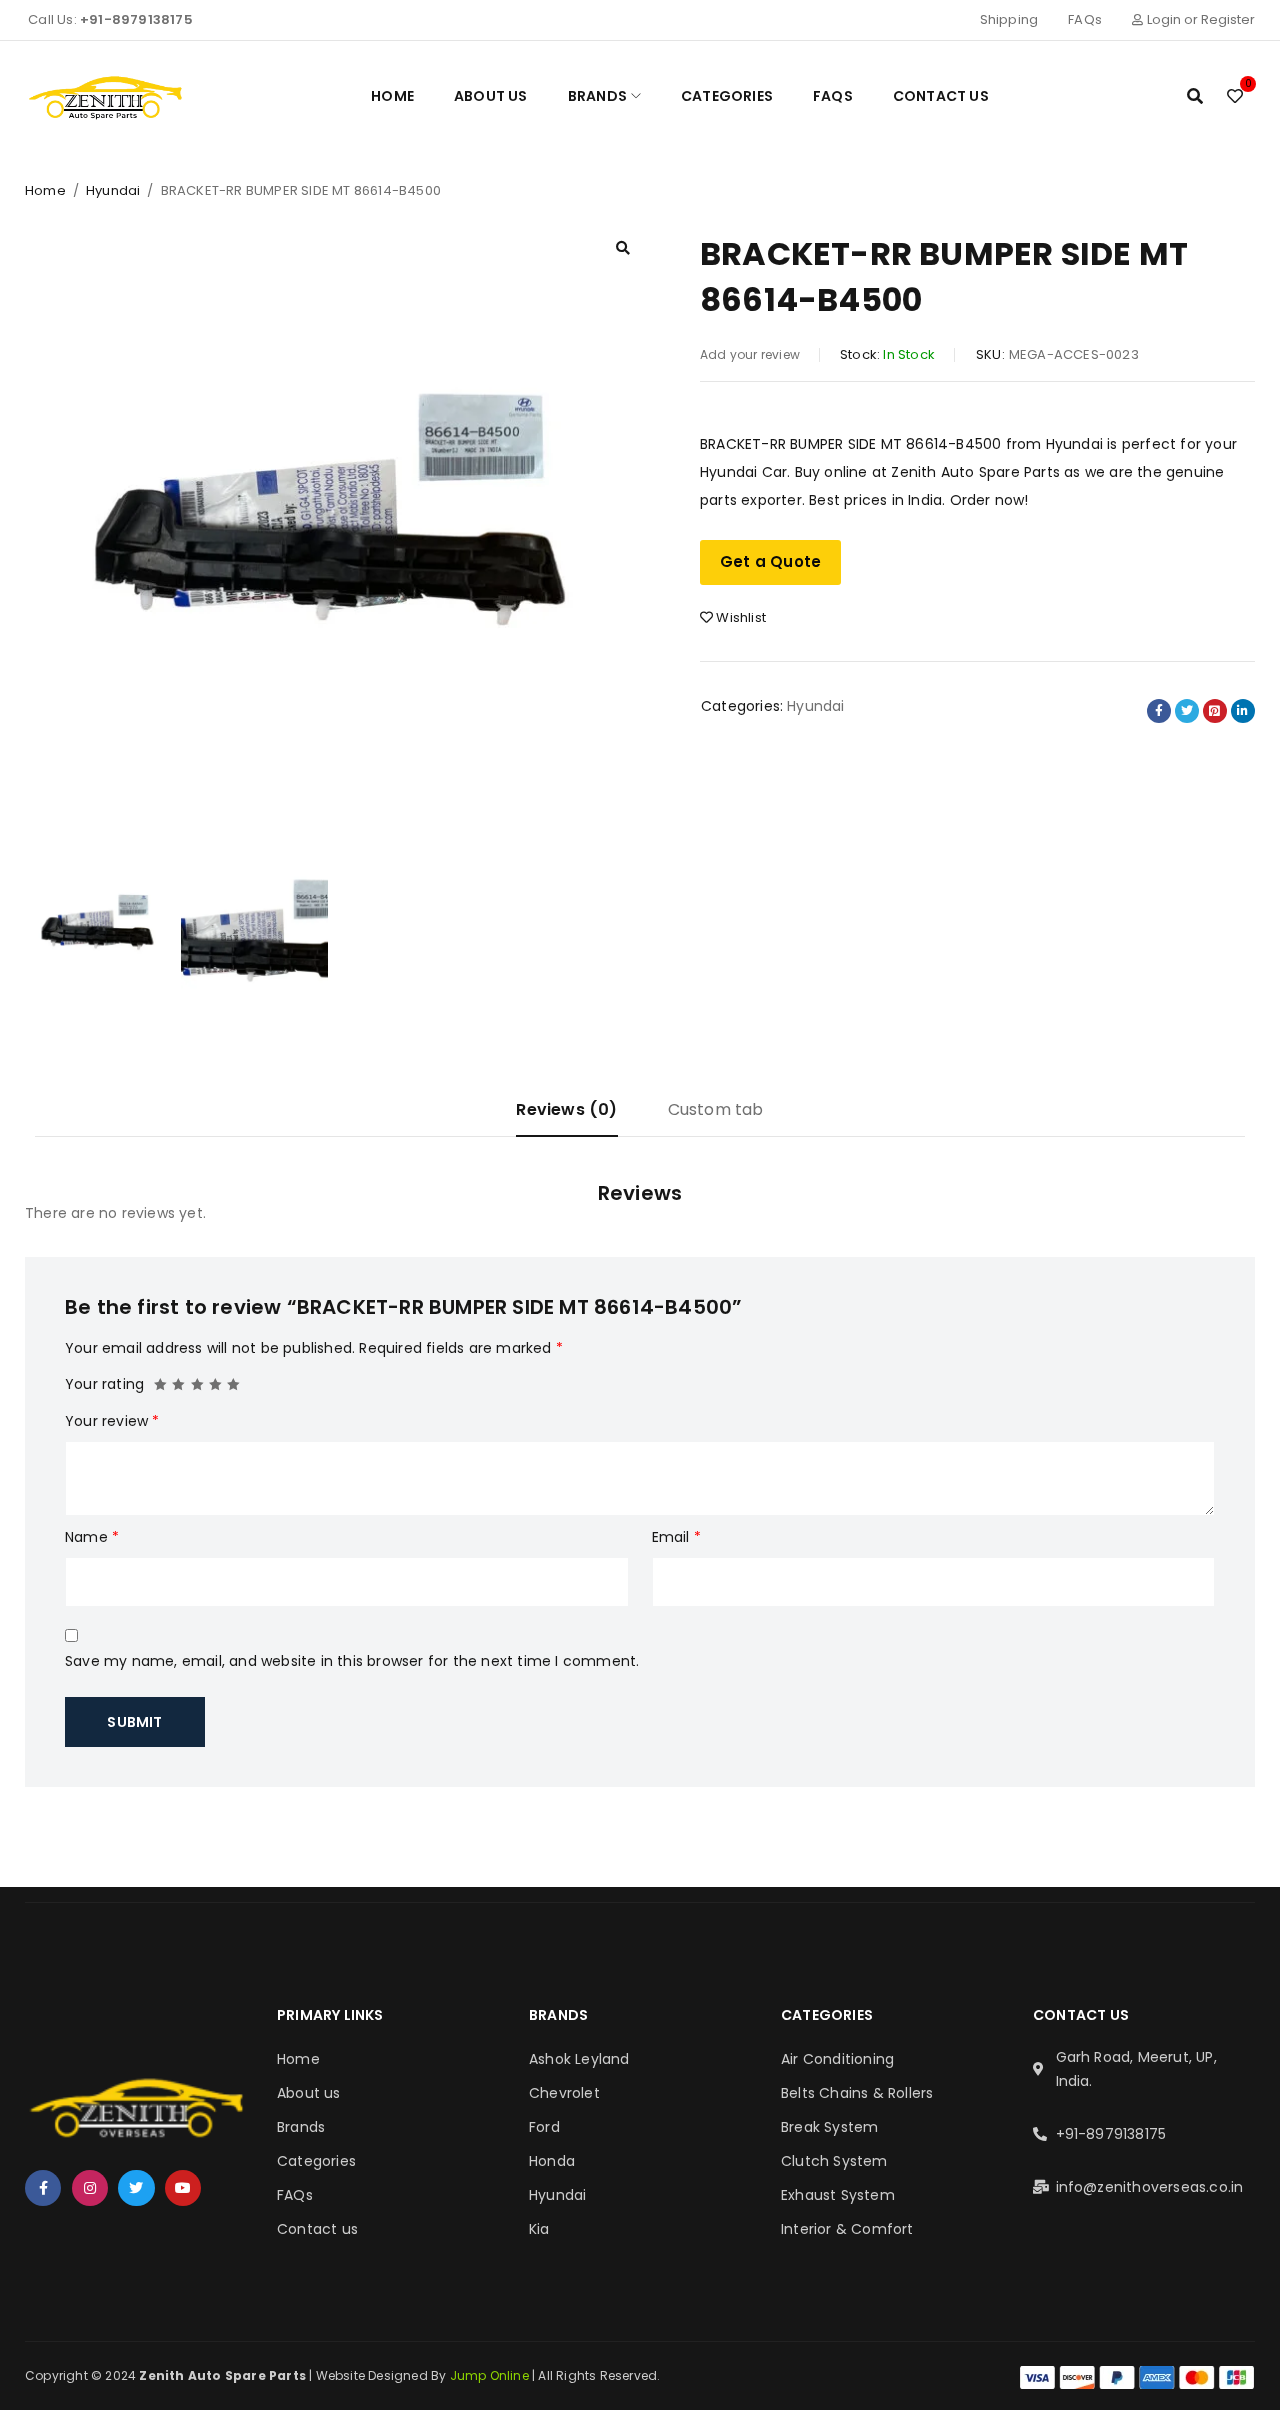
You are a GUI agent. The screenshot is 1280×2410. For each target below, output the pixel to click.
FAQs (1085, 19)
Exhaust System (838, 2195)
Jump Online (491, 2375)
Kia (539, 2229)
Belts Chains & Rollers (857, 2093)
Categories (316, 2161)
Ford (544, 2127)
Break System (829, 2127)
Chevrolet (564, 2093)
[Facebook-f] (43, 2188)
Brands (301, 2127)
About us (309, 2093)
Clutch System (834, 2161)
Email (676, 1537)
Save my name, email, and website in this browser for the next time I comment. (352, 1661)
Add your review (750, 354)
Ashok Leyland (579, 2059)
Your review (112, 1421)
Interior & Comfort (847, 2229)
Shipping (1009, 19)
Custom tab (716, 1109)
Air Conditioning (837, 2059)
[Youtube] (183, 2188)
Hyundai (113, 190)
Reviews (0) (566, 1109)
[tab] (566, 1117)
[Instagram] (90, 2188)
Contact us (317, 2229)
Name (92, 1537)
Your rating (104, 1384)
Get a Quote (770, 561)
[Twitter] (136, 2188)
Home (45, 190)
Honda (552, 2161)
